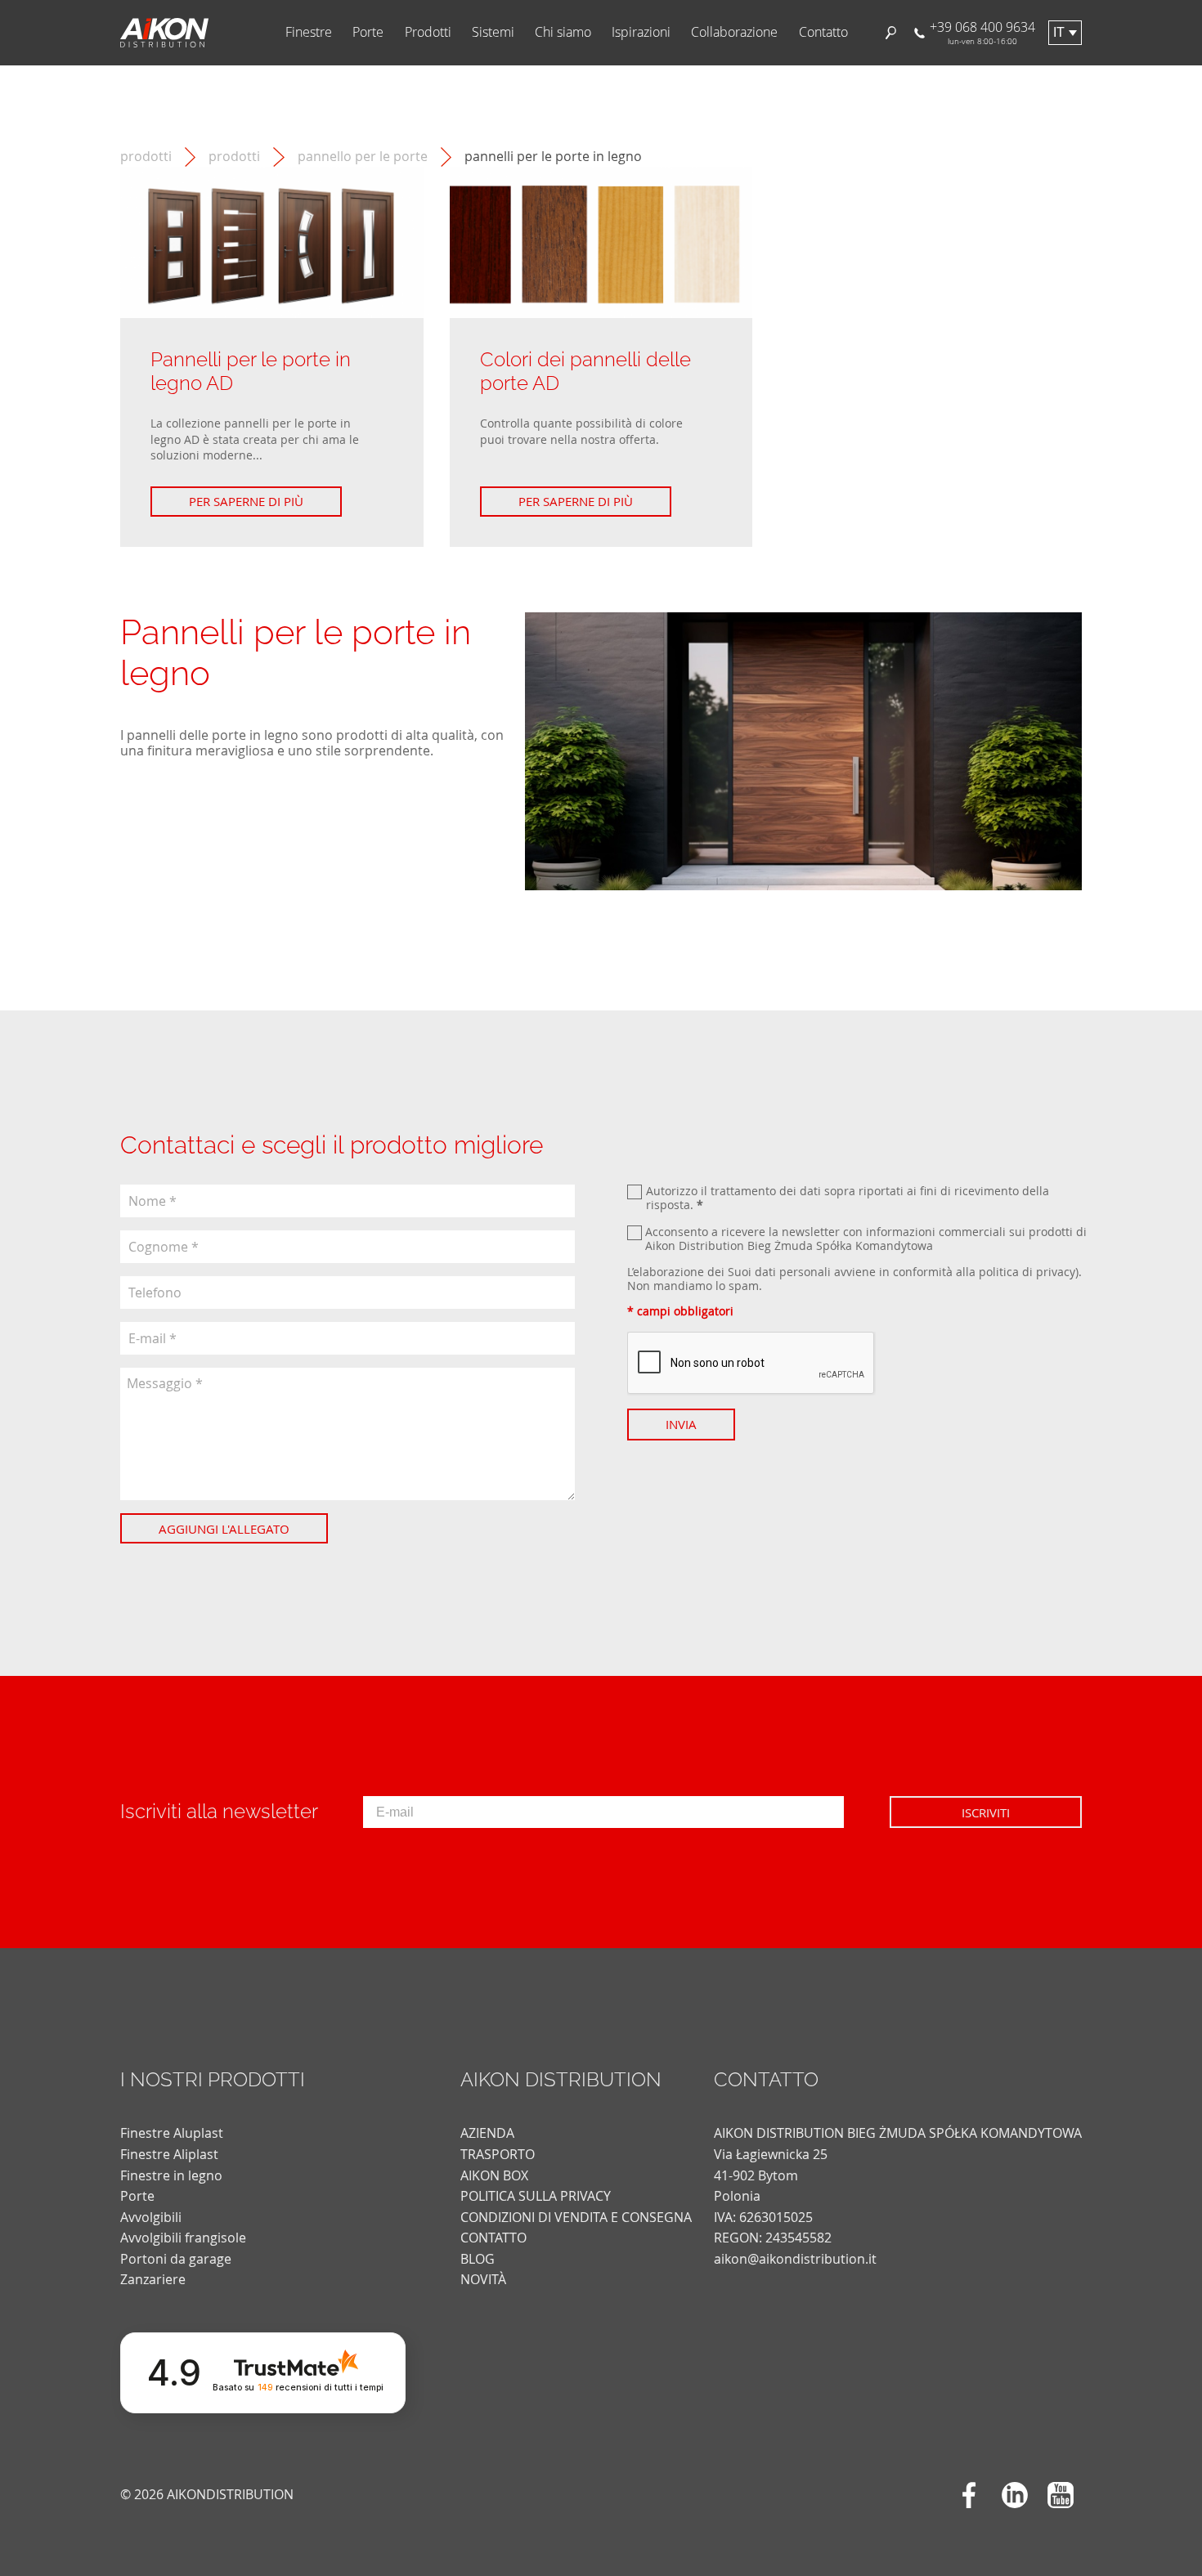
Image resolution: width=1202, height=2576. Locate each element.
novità (483, 2279)
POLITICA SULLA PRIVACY (536, 2196)
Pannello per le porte (363, 157)
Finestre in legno (171, 2175)
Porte (368, 32)
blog (478, 2259)
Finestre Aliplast (169, 2154)
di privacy (1049, 1272)
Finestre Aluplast (172, 2133)
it (1059, 32)
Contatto (823, 32)
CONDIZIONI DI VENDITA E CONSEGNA (576, 2217)
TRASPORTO (498, 2154)
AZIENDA (487, 2133)
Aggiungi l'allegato (224, 1529)
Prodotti (428, 32)
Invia (681, 1424)
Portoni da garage (176, 2259)
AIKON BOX (494, 2175)
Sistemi (493, 32)
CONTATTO (493, 2238)
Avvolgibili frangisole (183, 2238)
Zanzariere (153, 2279)
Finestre (309, 32)
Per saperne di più (246, 501)
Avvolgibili (151, 2217)
